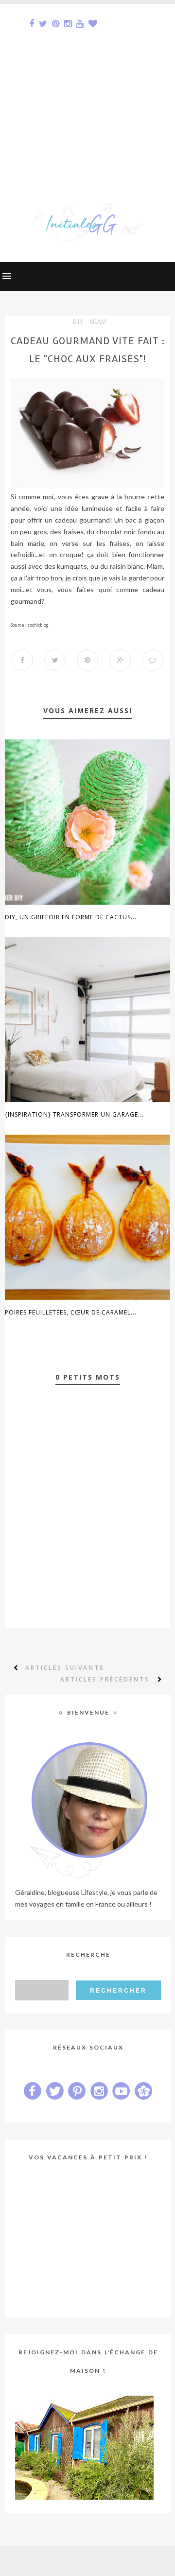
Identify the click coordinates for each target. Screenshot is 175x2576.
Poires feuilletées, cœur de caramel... (71, 1312)
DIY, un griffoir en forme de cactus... (71, 917)
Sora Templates (71, 2561)
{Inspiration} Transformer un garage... (74, 1114)
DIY (78, 322)
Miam (98, 322)
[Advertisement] (87, 91)
